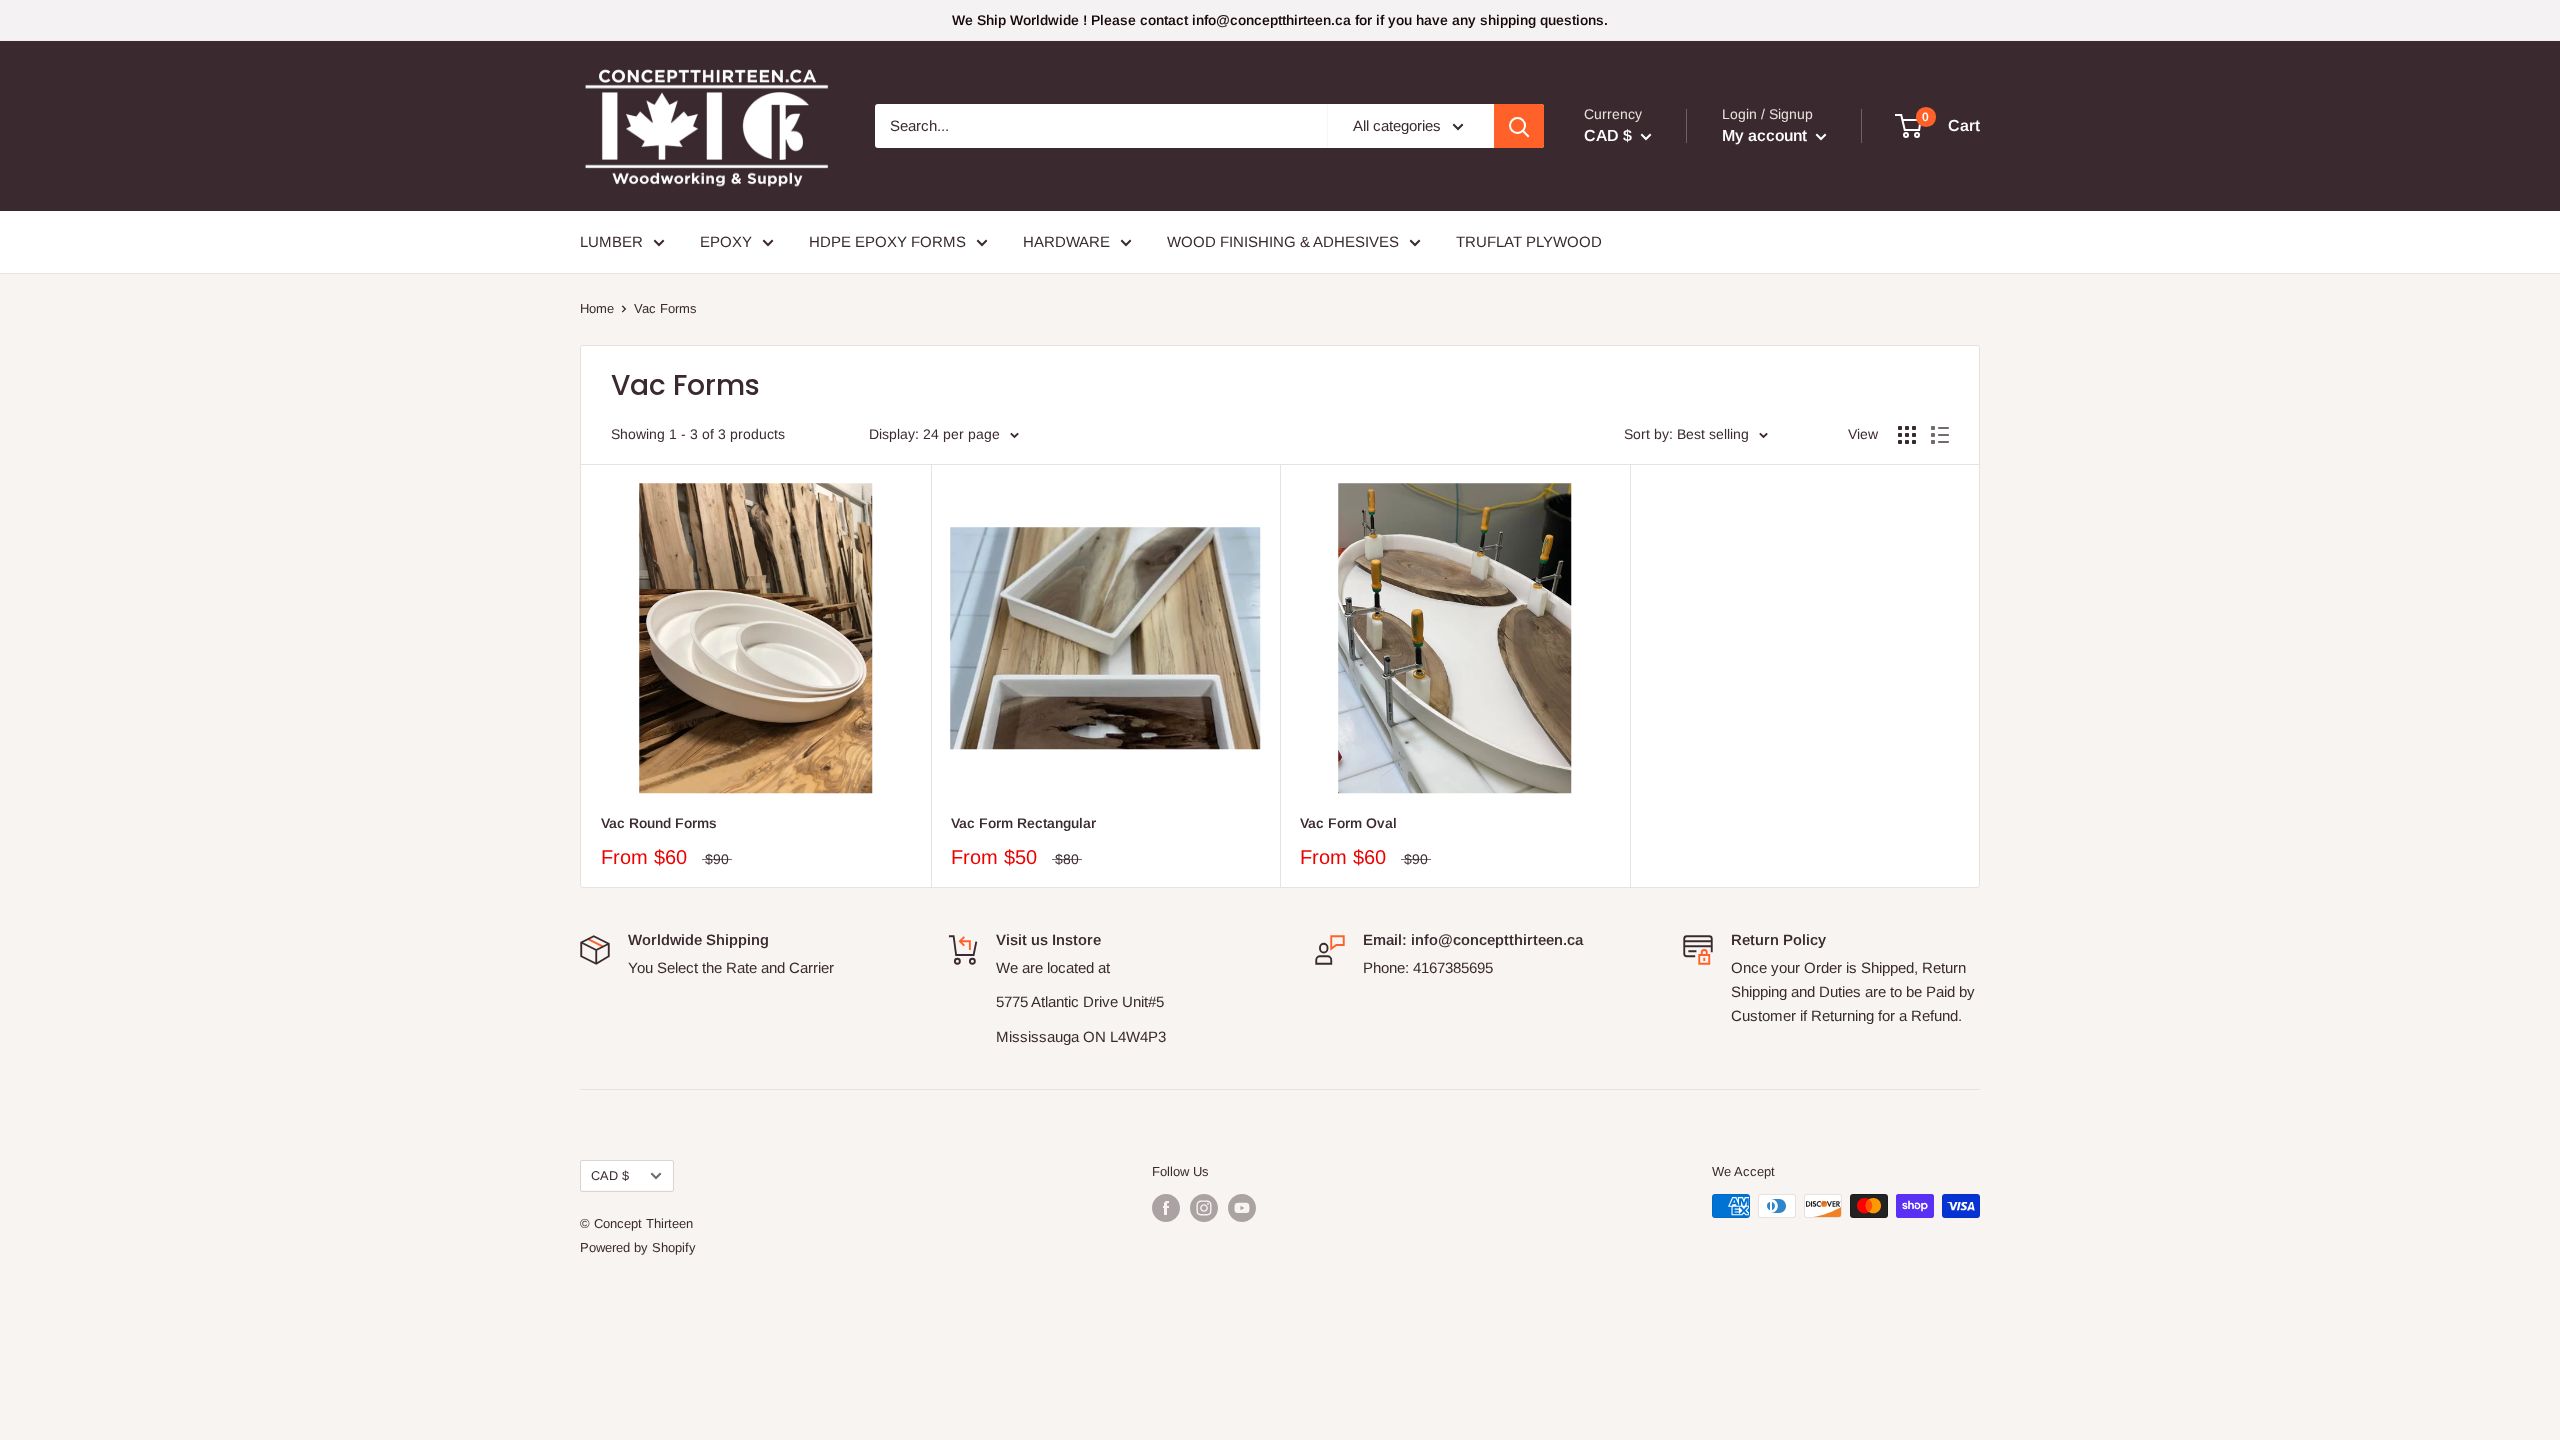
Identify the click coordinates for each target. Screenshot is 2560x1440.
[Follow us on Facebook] (1166, 1208)
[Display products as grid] (1907, 435)
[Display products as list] (1940, 435)
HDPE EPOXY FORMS (887, 241)
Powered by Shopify (638, 1247)
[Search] (1519, 126)
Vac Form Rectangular (1023, 823)
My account (1766, 135)
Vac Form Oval (1348, 823)
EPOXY (726, 241)
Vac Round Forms (659, 823)
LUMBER (611, 241)
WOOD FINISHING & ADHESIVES (1283, 241)
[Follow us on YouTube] (1242, 1208)
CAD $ (610, 1175)
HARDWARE (1066, 241)
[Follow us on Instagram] (1204, 1208)
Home (597, 308)
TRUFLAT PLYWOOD (1529, 241)
